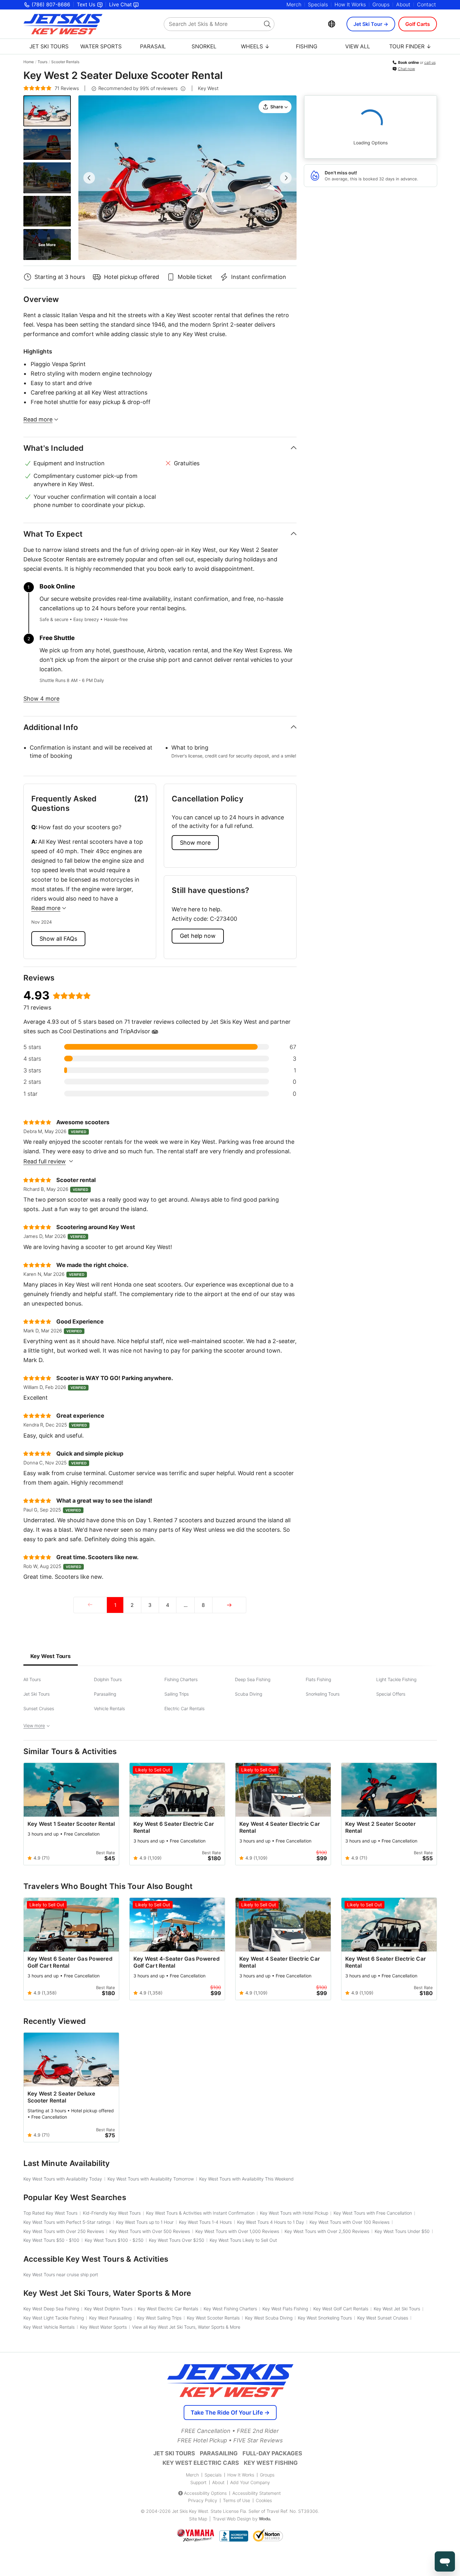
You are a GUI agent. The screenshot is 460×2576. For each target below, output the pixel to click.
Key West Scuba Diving (269, 2318)
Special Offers (391, 1694)
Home (29, 62)
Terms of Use (236, 2500)
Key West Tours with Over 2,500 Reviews (327, 2231)
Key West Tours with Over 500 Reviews (150, 2231)
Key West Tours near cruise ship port (61, 2274)
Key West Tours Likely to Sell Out (243, 2240)
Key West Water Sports (103, 2327)
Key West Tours (51, 1656)
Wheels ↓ (255, 46)
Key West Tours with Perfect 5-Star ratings (67, 2222)
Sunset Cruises (39, 1708)
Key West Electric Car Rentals (168, 2309)
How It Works (350, 4)
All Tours (32, 1679)
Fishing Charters (181, 1679)
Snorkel (204, 46)
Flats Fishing (318, 1679)
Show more (195, 843)
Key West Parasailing (110, 2318)
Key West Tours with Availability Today (63, 2179)
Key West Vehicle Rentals (49, 2327)
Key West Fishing (271, 2463)
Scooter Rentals (65, 62)
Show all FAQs (58, 939)
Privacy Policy (203, 2500)
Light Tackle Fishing (396, 1679)
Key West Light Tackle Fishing (54, 2318)
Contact (426, 4)
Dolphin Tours (108, 1679)
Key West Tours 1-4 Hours (205, 2222)
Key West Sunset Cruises (383, 2318)
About (403, 4)
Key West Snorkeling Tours (325, 2318)
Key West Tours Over (177, 2240)
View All (358, 46)
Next (286, 178)
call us (430, 62)
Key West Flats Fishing (285, 2309)
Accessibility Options (205, 2493)
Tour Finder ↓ (410, 46)
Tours (43, 62)
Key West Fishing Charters (230, 2309)
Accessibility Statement (257, 2493)
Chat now (407, 69)
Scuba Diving (248, 1694)
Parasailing (105, 1694)
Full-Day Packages (272, 2453)
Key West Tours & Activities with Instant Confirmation (200, 2213)
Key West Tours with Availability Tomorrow (151, 2179)
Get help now (198, 936)
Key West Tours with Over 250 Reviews (64, 2231)
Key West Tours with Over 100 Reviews (350, 2222)
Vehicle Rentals (109, 1708)
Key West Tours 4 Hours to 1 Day (271, 2222)
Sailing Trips (177, 1694)
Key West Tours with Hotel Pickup (294, 2213)
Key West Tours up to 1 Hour (145, 2222)
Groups (381, 4)
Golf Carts (418, 24)
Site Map (198, 2519)
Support (198, 2482)
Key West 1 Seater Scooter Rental (71, 1824)
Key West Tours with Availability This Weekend (246, 2179)
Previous (89, 178)
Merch (294, 4)
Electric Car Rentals (184, 1708)
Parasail (153, 46)
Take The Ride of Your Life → (230, 2413)
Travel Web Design (232, 2519)
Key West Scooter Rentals (213, 2318)
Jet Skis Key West (190, 2511)
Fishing (307, 46)
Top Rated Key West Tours (50, 2213)
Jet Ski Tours (49, 46)
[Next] (229, 1605)
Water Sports (101, 46)
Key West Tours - (51, 2240)
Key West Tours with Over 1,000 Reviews (237, 2231)
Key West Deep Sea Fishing (51, 2309)
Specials (318, 4)
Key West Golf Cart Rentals (341, 2309)
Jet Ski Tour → (371, 24)
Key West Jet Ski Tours (397, 2309)
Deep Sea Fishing (253, 1679)
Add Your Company (250, 2482)
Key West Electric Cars (201, 2463)
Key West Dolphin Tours (108, 2309)
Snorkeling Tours (323, 1694)
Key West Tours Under (402, 2231)
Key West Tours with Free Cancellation (373, 2213)
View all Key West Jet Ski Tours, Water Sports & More (186, 2327)
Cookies (264, 2500)
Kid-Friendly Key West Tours (112, 2213)
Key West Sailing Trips (159, 2318)
